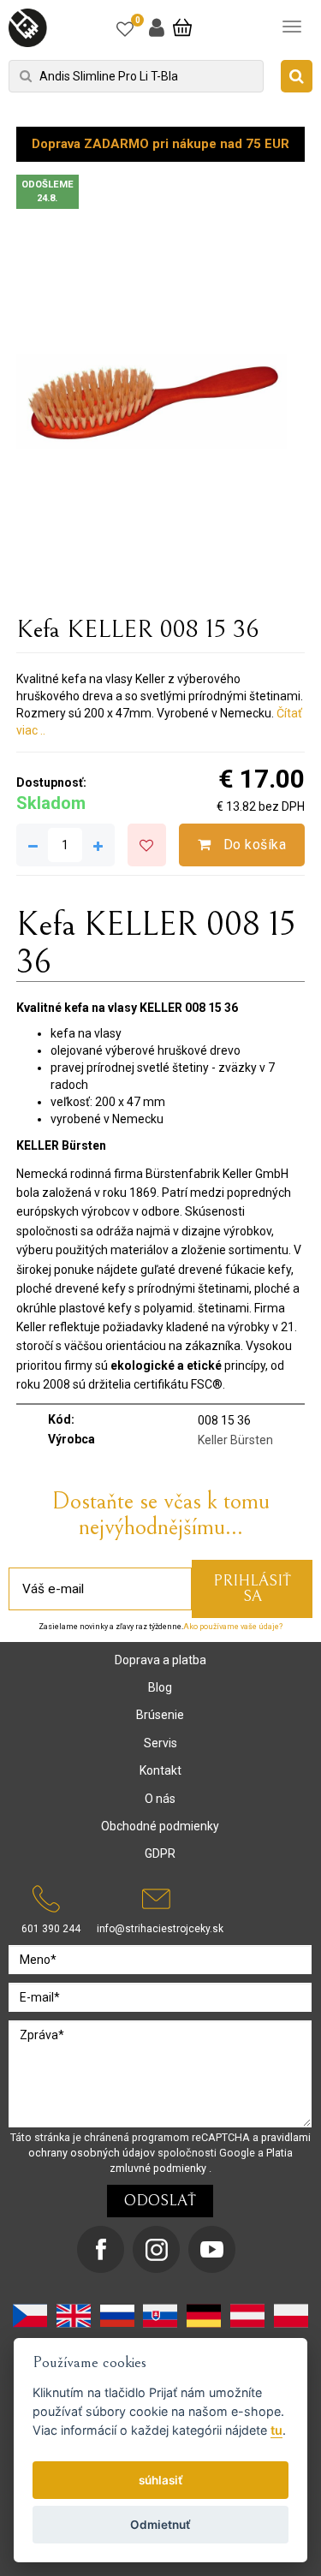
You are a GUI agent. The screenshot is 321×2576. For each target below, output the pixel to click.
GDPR (160, 1853)
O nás (160, 1799)
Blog (160, 1687)
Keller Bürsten (235, 1440)
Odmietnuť (160, 2525)
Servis (160, 1743)
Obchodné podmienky (160, 1826)
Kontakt (160, 1770)
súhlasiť (161, 2480)
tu (276, 2430)
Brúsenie (160, 1715)
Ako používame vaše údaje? (233, 1627)
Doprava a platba (160, 1660)
